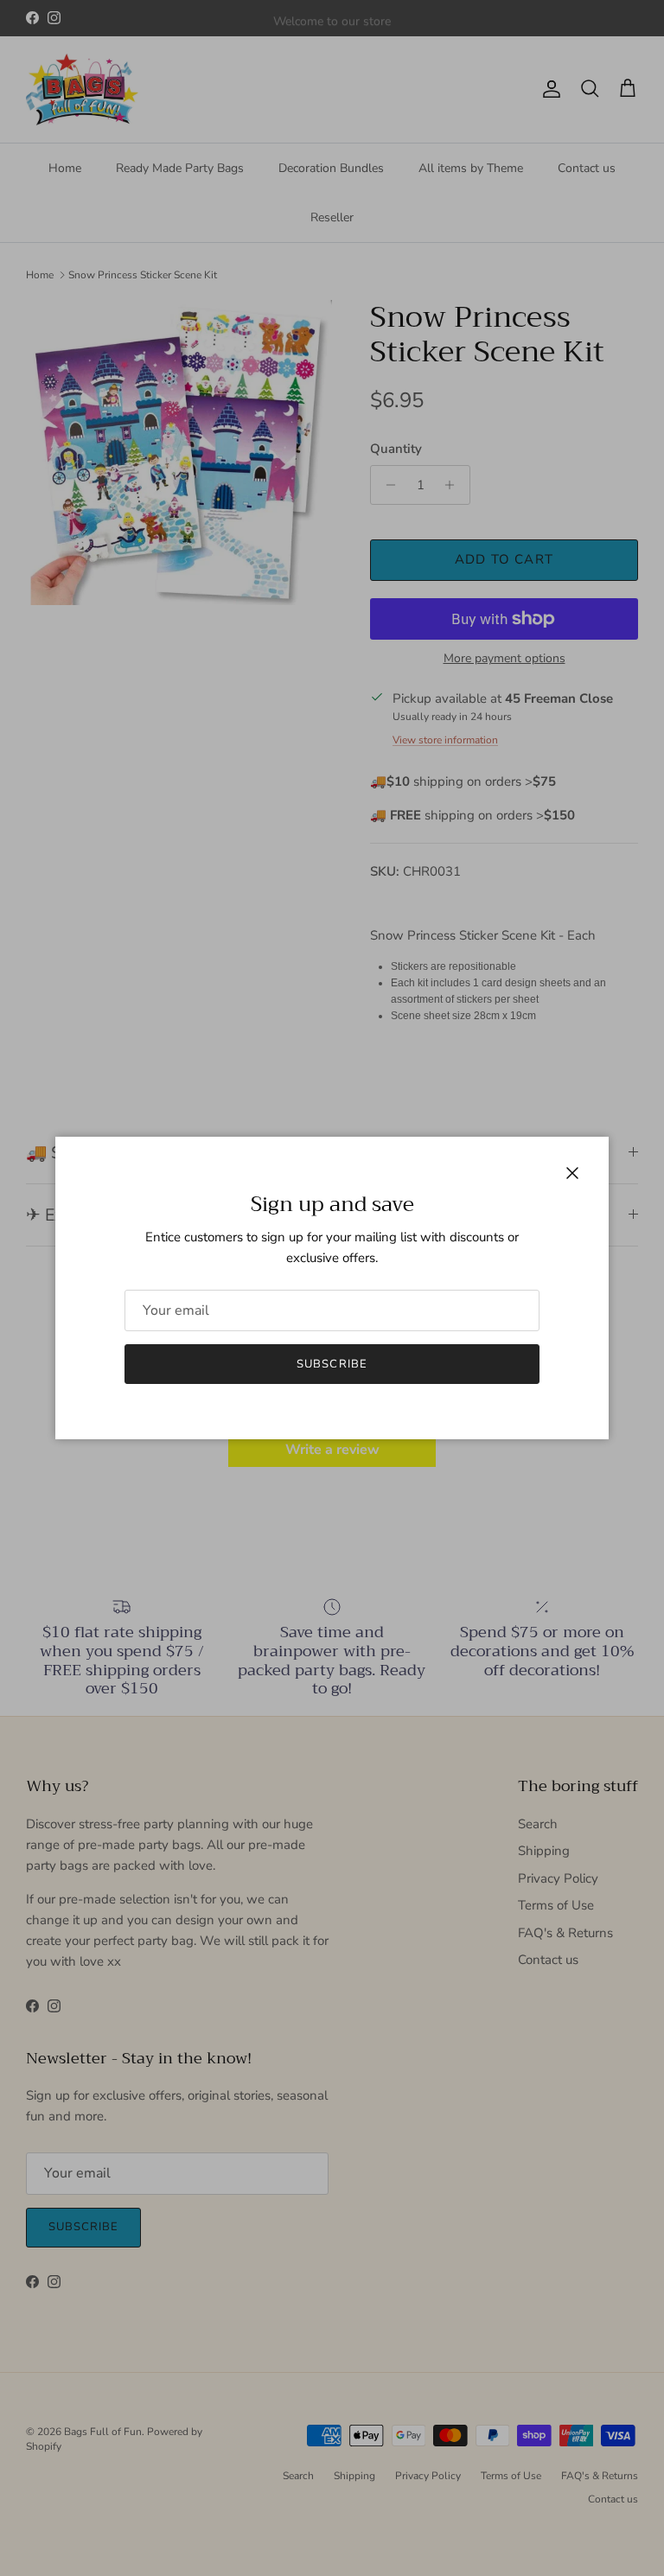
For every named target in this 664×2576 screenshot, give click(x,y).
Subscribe (332, 1364)
